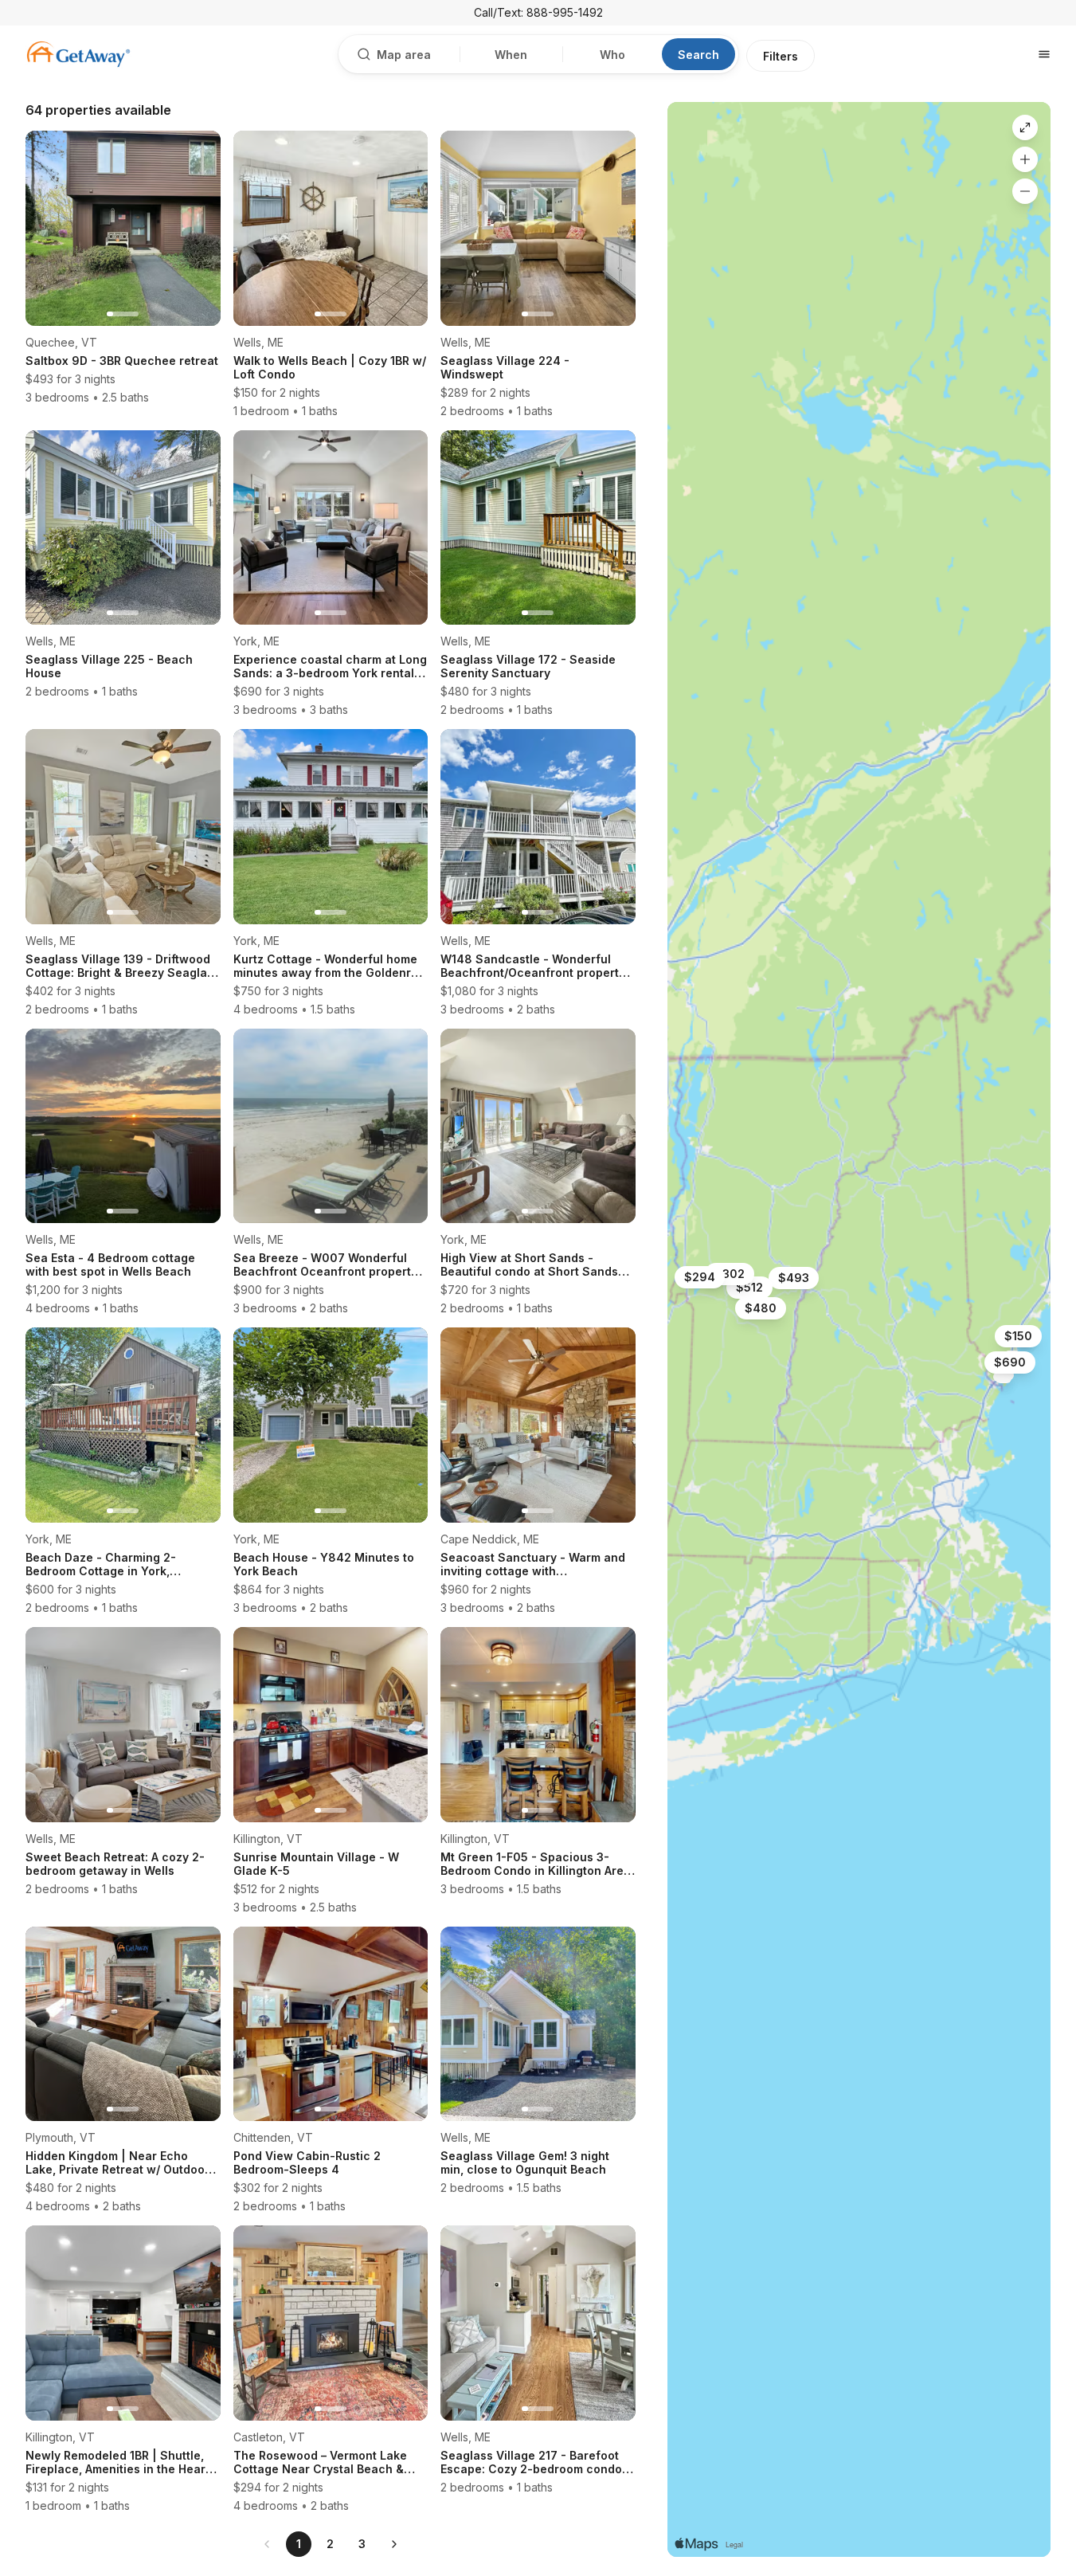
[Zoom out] (1025, 191)
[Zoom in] (1025, 159)
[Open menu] (1044, 54)
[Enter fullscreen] (1025, 127)
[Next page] (394, 2544)
